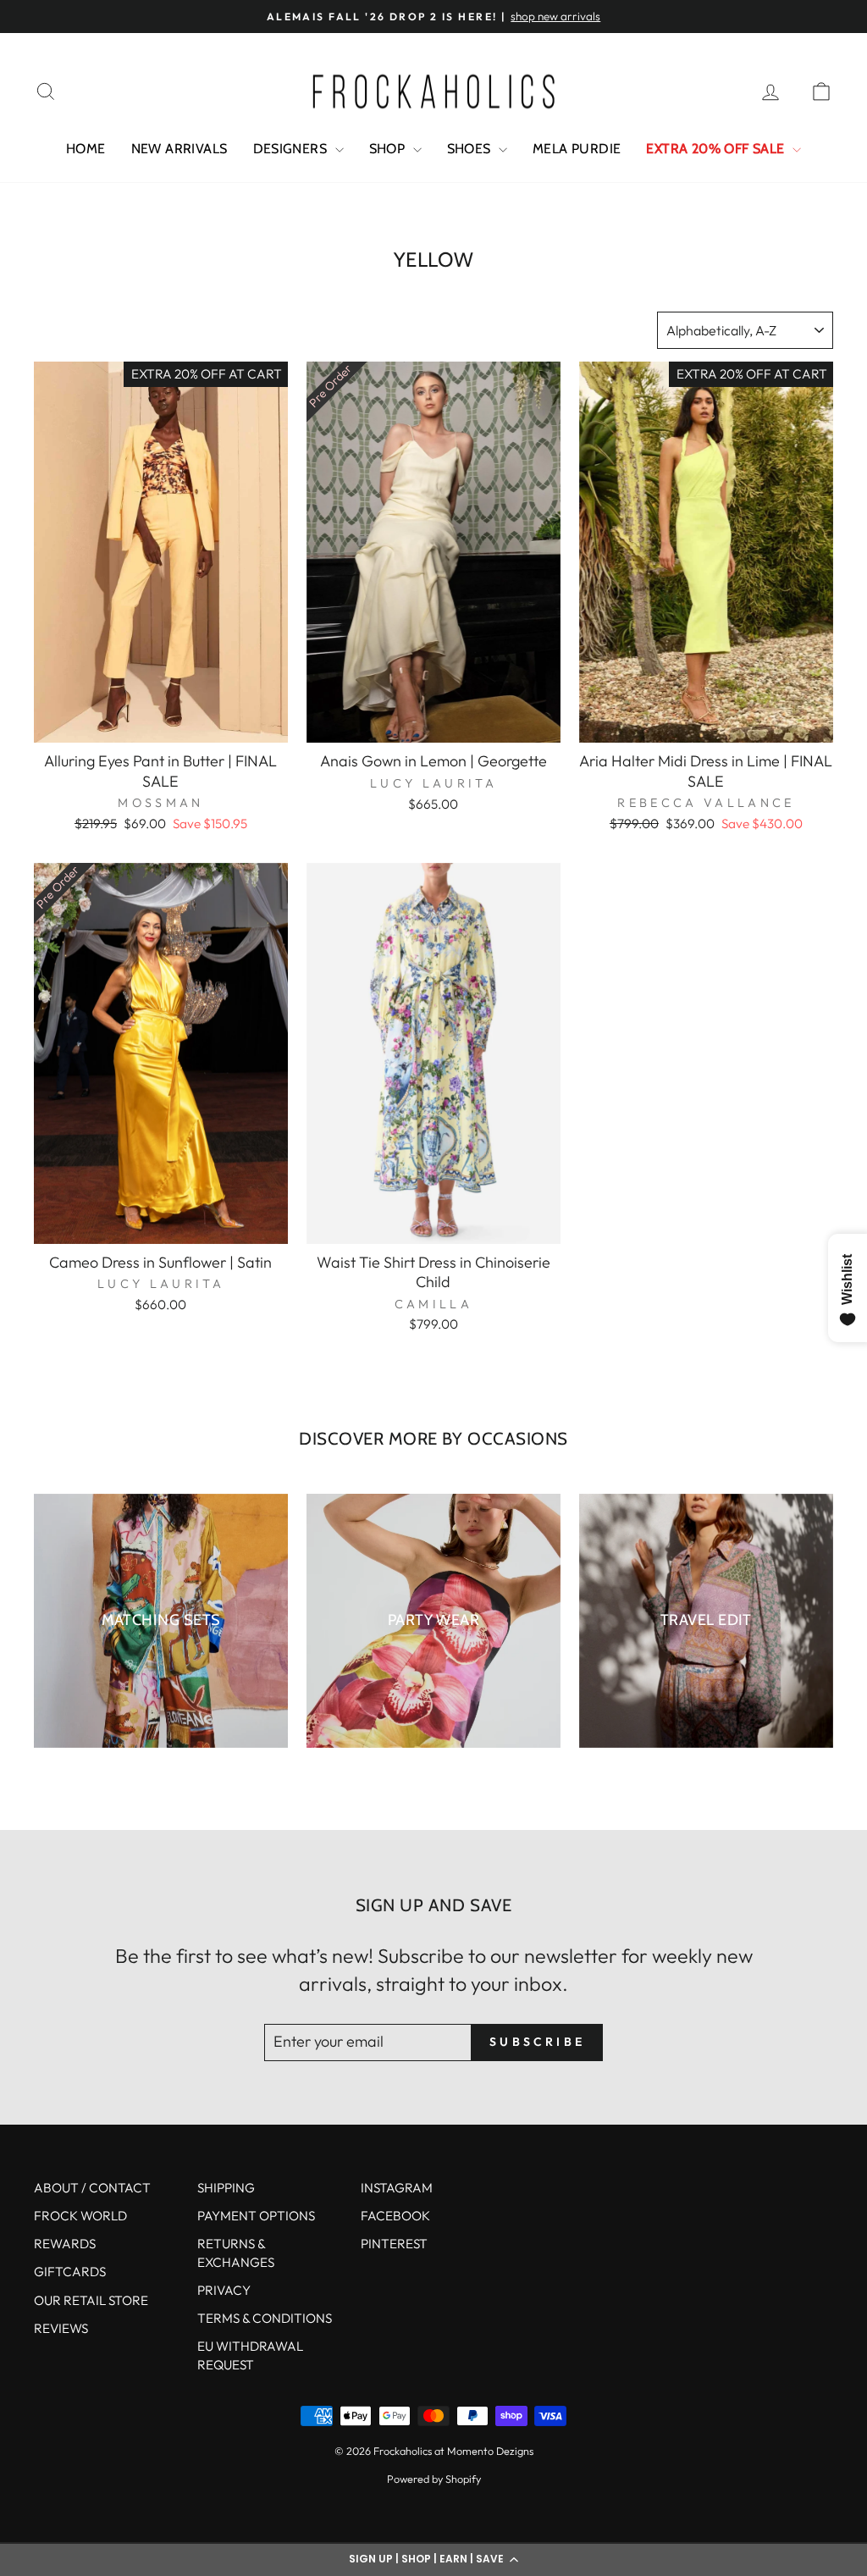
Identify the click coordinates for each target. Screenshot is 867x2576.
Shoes (471, 149)
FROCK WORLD (80, 2216)
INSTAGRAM (397, 2188)
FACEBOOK (395, 2216)
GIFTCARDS (70, 2272)
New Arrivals (179, 149)
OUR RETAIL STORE (91, 2300)
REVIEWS (61, 2328)
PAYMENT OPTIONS (256, 2216)
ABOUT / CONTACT (92, 2188)
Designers (292, 149)
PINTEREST (394, 2244)
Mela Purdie (577, 149)
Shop (389, 149)
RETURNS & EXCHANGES (236, 2253)
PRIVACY (224, 2290)
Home (86, 149)
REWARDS (65, 2244)
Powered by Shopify (434, 2479)
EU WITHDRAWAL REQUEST (250, 2355)
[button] (433, 2559)
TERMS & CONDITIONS (265, 2318)
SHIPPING (226, 2188)
